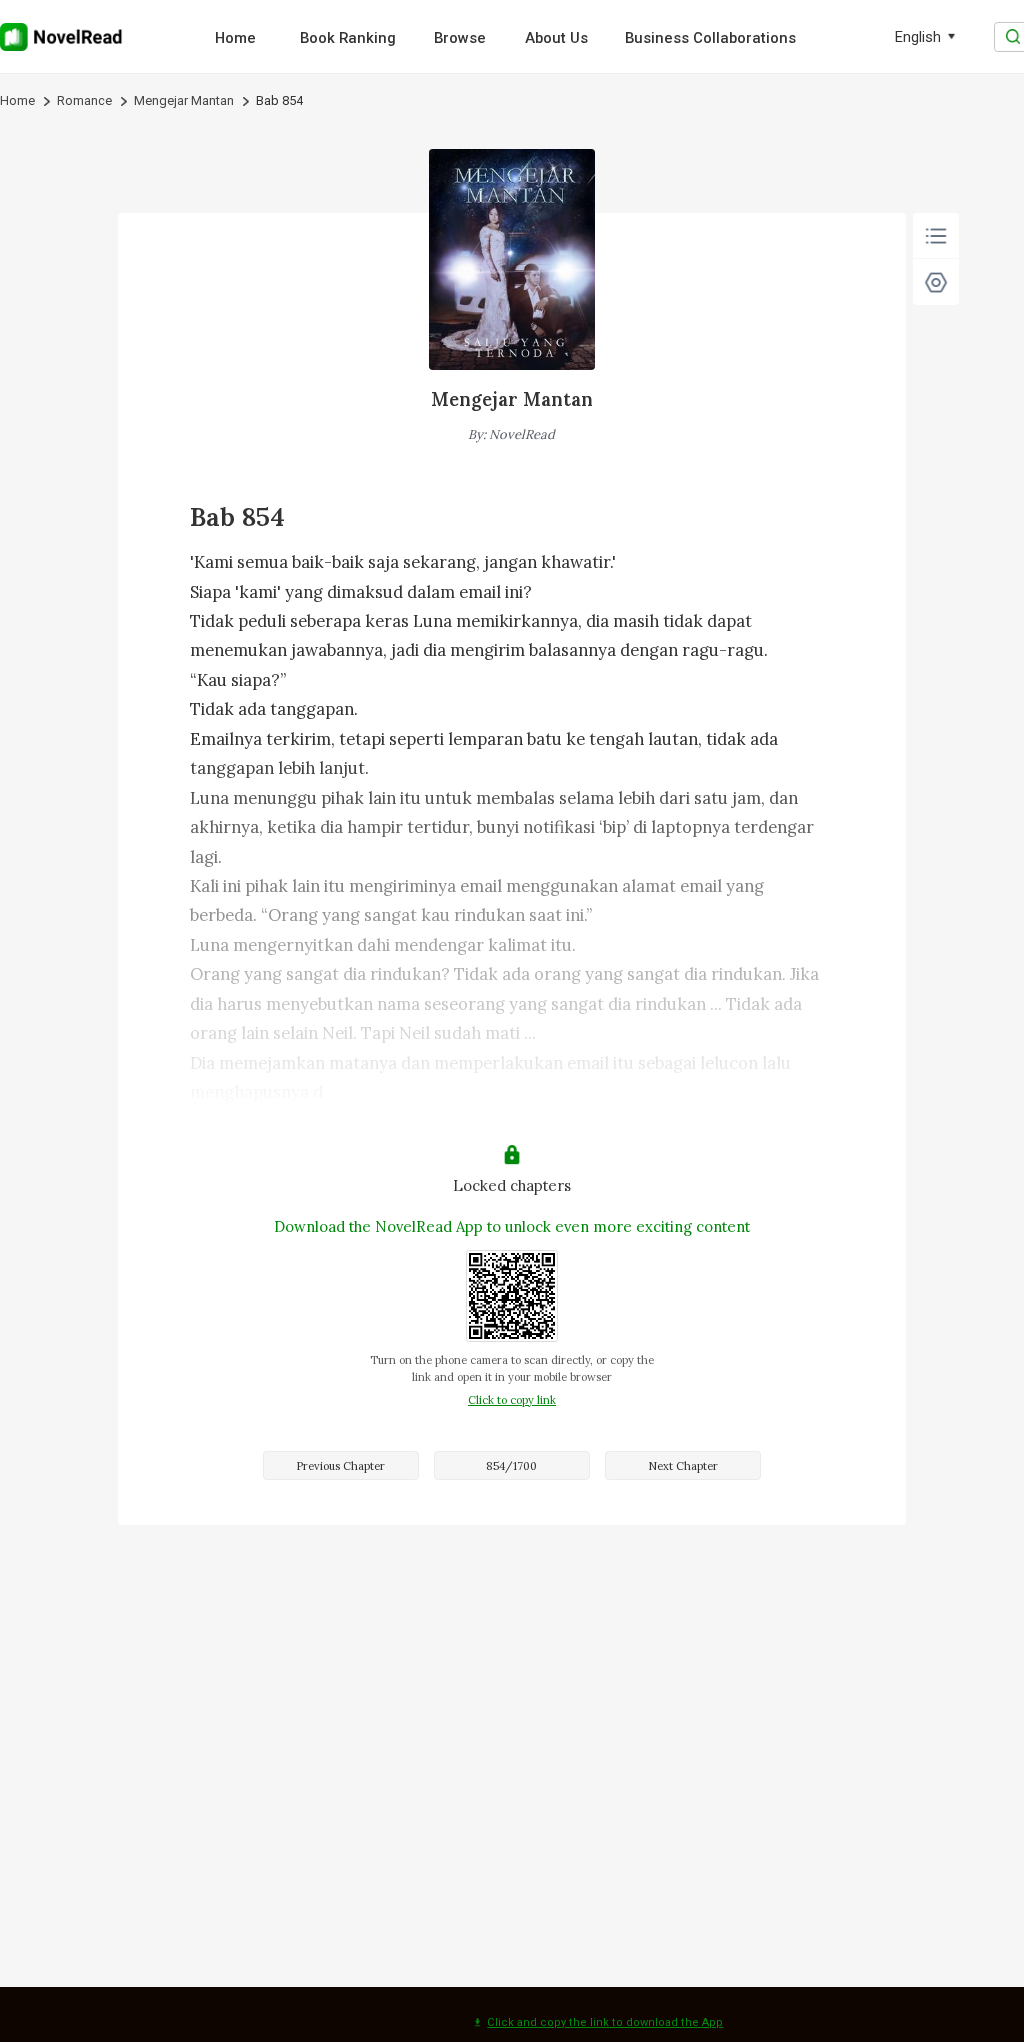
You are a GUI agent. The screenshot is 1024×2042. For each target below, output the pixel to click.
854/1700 (511, 1466)
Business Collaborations (710, 38)
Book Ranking (348, 38)
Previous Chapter (340, 1466)
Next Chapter (683, 1466)
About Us (556, 38)
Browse (460, 38)
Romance (84, 100)
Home (235, 38)
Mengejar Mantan (184, 100)
